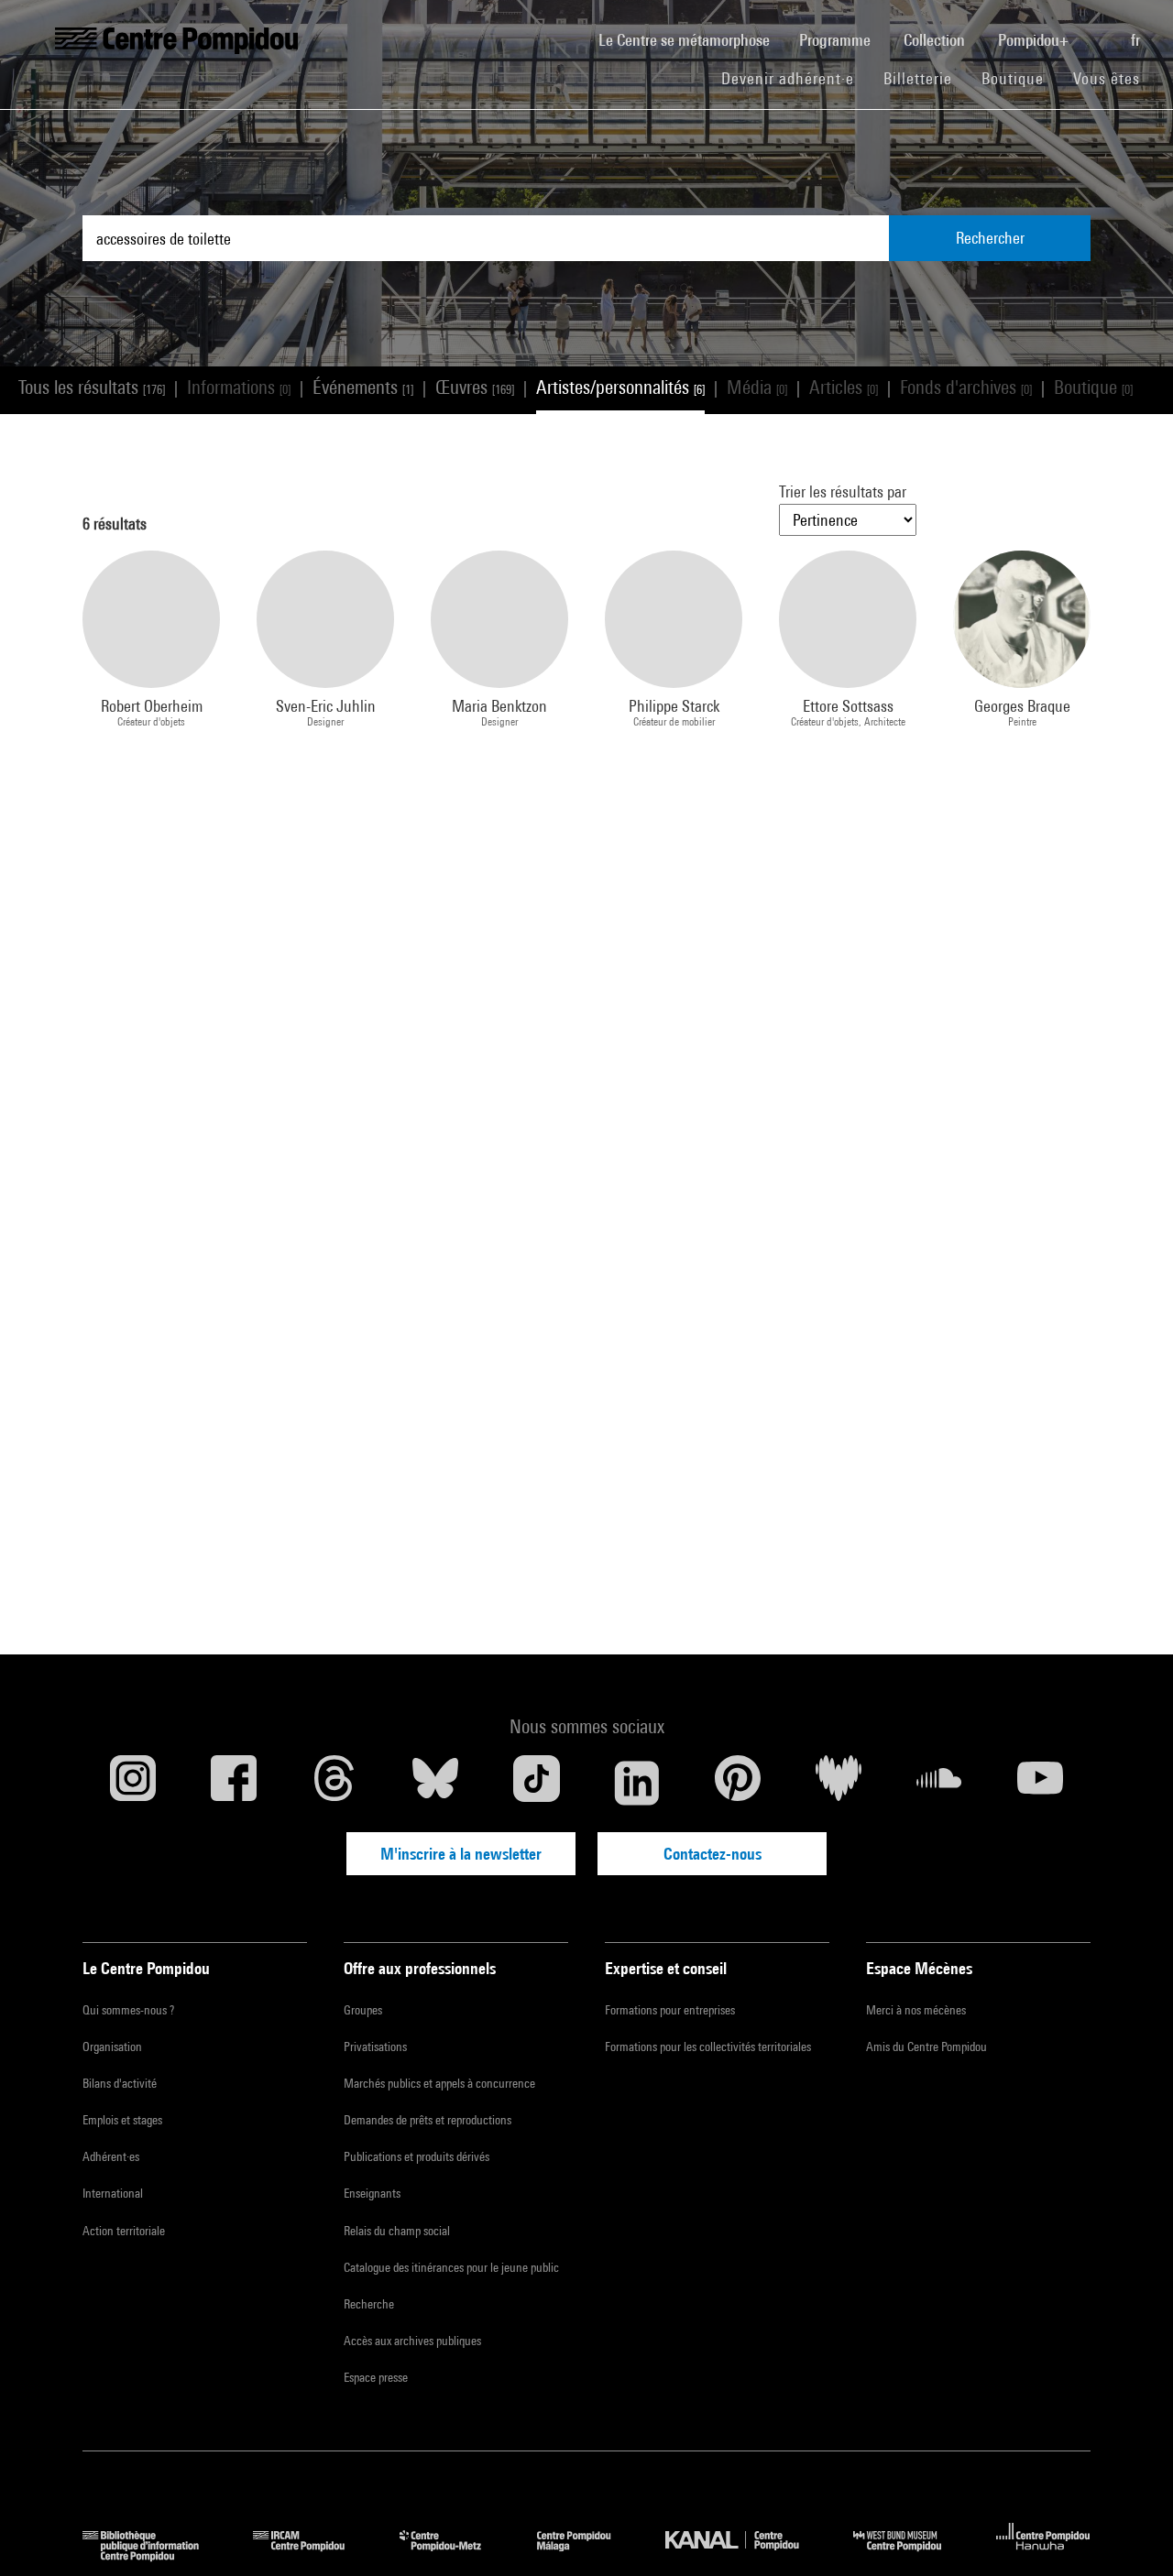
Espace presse (376, 2377)
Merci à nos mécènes (916, 2010)
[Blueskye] (435, 1783)
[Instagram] (133, 1783)
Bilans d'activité (120, 2083)
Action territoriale (124, 2231)
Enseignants (372, 2193)
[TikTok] (536, 1783)
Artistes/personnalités (620, 387)
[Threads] (334, 1783)
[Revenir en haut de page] (1130, 2533)
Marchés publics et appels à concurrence (439, 2083)
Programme (837, 40)
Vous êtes (1109, 78)
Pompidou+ (1035, 40)
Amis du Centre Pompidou (926, 2047)
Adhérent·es (111, 2156)
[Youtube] (1040, 1783)
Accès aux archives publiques (412, 2341)
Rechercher (990, 238)
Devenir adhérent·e (795, 78)
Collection (936, 40)
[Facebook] (234, 1783)
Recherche (369, 2304)
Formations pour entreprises (670, 2010)
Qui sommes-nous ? (128, 2010)
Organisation (112, 2047)
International (113, 2193)
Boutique (1020, 78)
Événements (363, 387)
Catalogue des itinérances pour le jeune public (451, 2267)
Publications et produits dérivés (417, 2156)
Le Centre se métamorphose (691, 39)
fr (1137, 40)
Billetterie (918, 78)
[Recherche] (1102, 30)
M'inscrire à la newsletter (461, 1854)
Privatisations (375, 2047)
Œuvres (475, 387)
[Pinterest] (738, 1783)
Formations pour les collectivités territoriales (708, 2047)
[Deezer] (839, 1783)
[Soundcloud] (939, 1783)
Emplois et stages (122, 2120)
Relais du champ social (397, 2231)
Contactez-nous (713, 1854)
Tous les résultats (92, 387)
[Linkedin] (637, 1783)
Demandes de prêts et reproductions (428, 2120)
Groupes (363, 2010)
